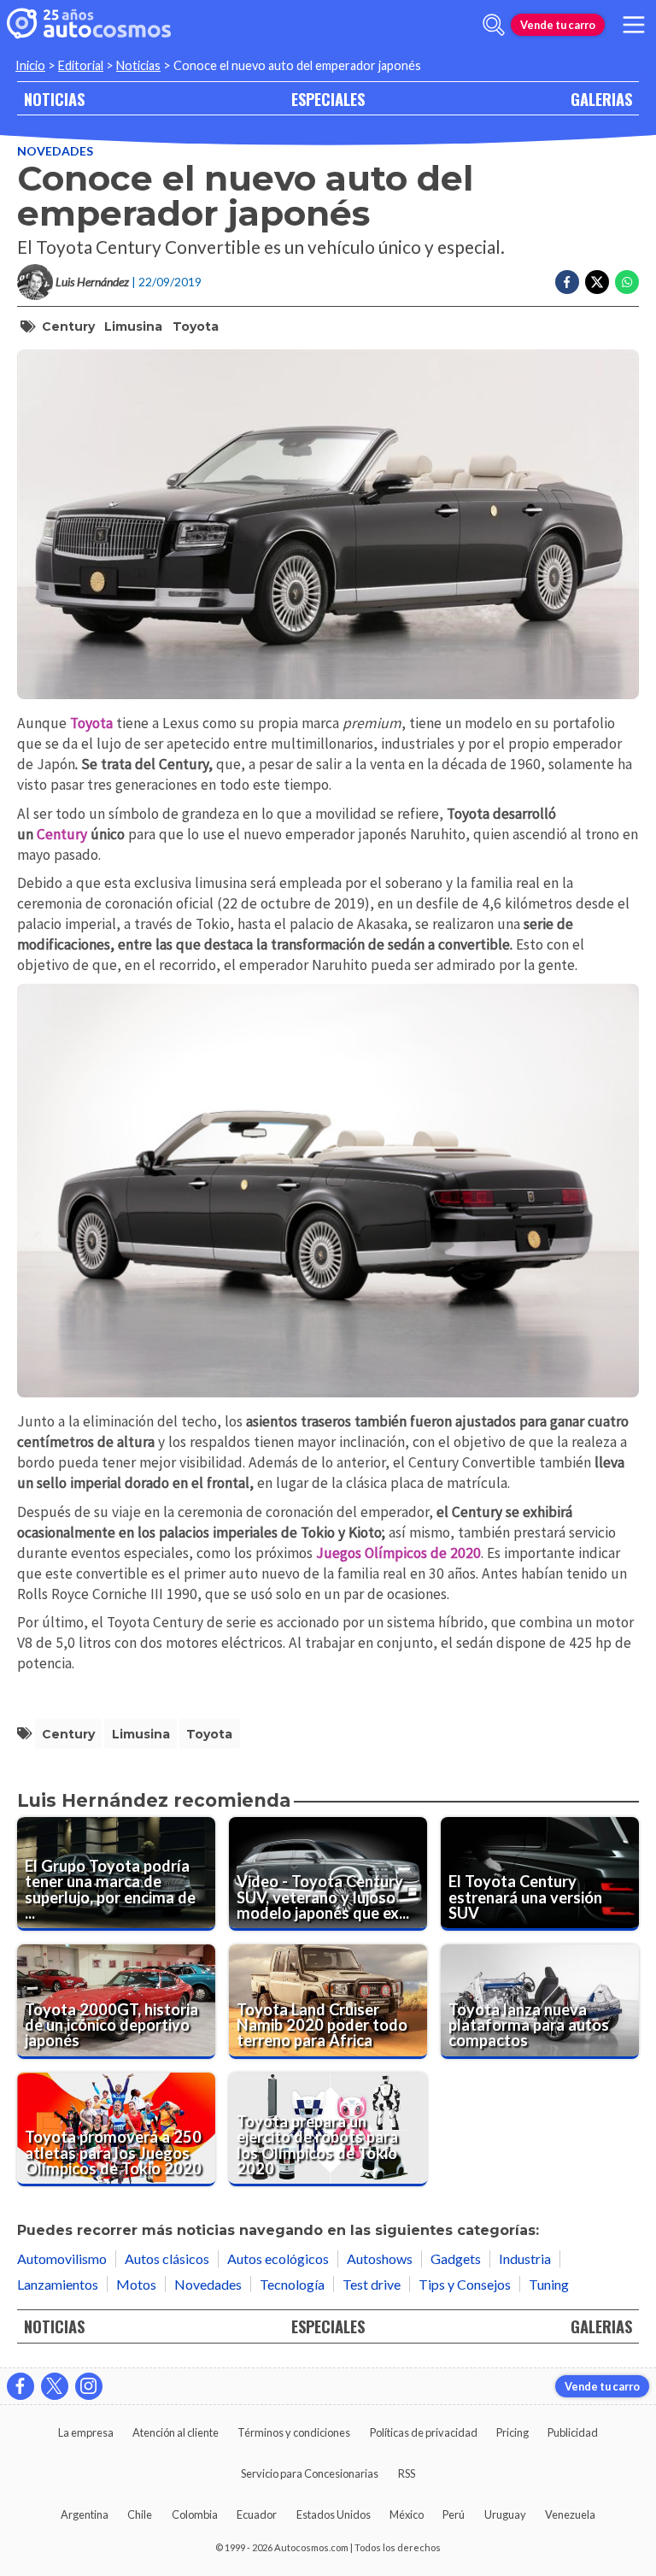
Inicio (30, 65)
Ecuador (257, 2514)
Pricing (512, 2432)
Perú (454, 2514)
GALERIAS (601, 99)
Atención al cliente (176, 2432)
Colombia (195, 2514)
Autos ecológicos (278, 2258)
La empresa (86, 2432)
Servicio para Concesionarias (310, 2473)
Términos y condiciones (294, 2432)
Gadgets (456, 2258)
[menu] (634, 25)
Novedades (55, 151)
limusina (133, 326)
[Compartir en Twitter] (597, 282)
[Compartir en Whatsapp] (627, 282)
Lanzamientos (58, 2284)
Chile (140, 2514)
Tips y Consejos (465, 2284)
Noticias (138, 65)
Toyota (196, 326)
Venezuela (570, 2514)
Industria (525, 2258)
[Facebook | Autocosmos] (20, 2386)
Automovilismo (62, 2258)
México (407, 2514)
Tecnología (292, 2284)
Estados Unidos (334, 2514)
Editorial (81, 65)
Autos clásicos (167, 2258)
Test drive (372, 2284)
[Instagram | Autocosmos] (89, 2386)
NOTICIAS (54, 99)
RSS (407, 2473)
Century (68, 326)
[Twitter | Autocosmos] (55, 2386)
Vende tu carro (558, 25)
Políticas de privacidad (424, 2432)
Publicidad (573, 2432)
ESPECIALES (328, 99)
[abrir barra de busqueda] (494, 25)
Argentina (85, 2514)
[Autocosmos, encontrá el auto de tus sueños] (89, 25)
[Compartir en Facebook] (567, 282)
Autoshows (380, 2258)
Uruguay (505, 2514)
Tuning (549, 2284)
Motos (136, 2284)
